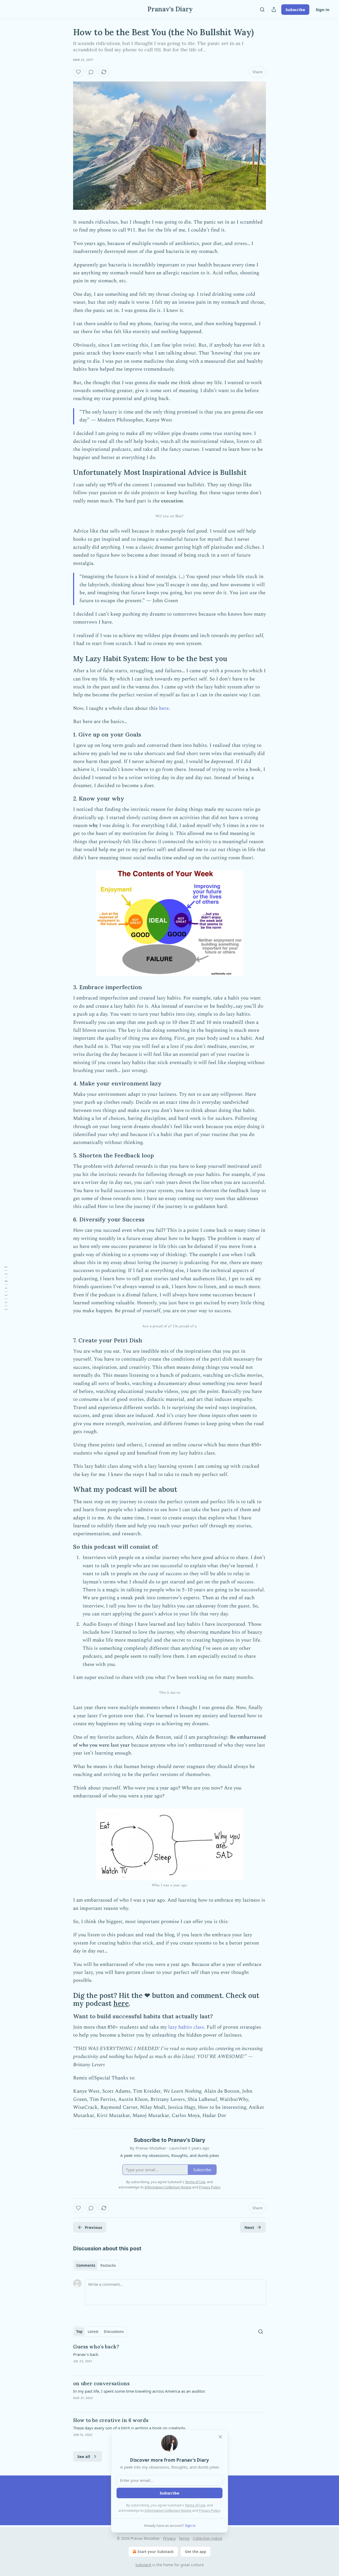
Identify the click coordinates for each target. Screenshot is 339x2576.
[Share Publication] (274, 10)
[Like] (78, 72)
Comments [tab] (86, 2265)
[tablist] (96, 2265)
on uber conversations (101, 2383)
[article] (169, 2357)
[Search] (262, 10)
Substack (143, 2565)
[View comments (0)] (91, 72)
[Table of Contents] (6, 1288)
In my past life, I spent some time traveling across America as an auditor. (139, 2391)
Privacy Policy (209, 2510)
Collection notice (208, 2538)
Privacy (169, 2538)
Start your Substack (156, 2552)
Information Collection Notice (168, 2510)
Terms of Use (195, 2505)
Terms (184, 2538)
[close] (220, 2437)
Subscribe (295, 10)
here (164, 708)
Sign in (323, 10)
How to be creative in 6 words (111, 2420)
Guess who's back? (96, 2347)
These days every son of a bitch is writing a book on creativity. (130, 2428)
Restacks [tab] (108, 2265)
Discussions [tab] (114, 2332)
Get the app (196, 2552)
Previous (93, 2227)
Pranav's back (86, 2354)
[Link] (66, 473)
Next (249, 2227)
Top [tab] (79, 2332)
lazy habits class (186, 2027)
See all (84, 2456)
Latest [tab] (93, 2332)
